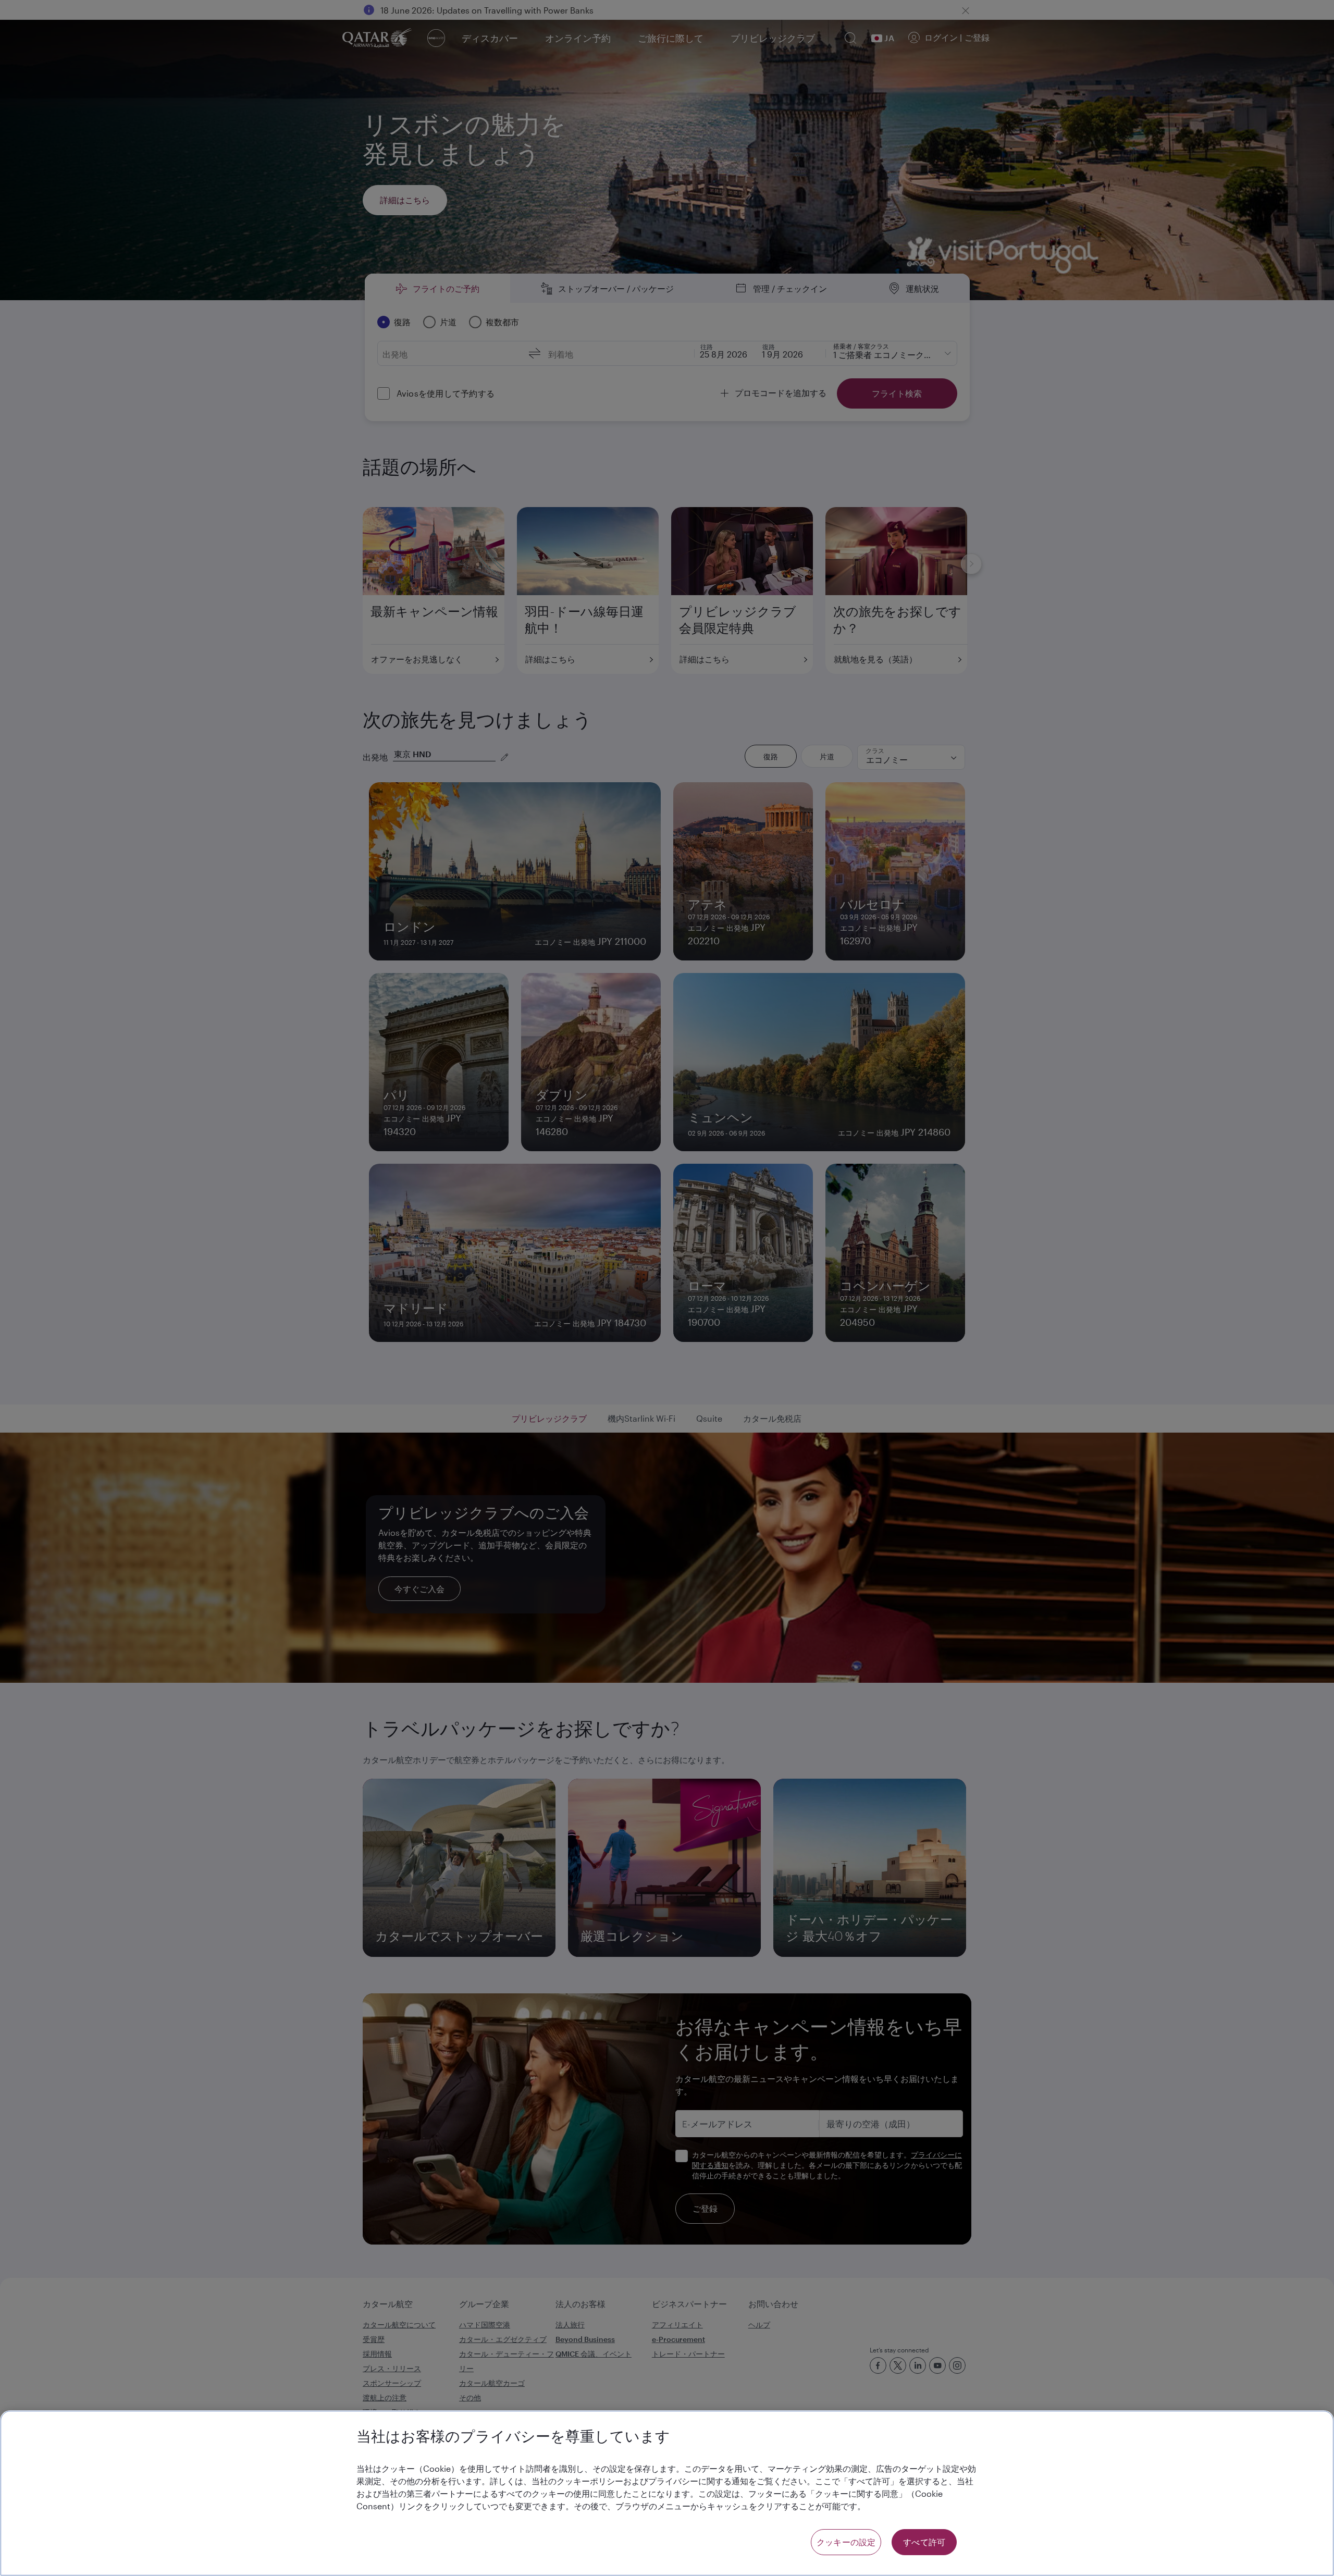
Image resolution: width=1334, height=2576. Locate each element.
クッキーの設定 (846, 2542)
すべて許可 (924, 2542)
